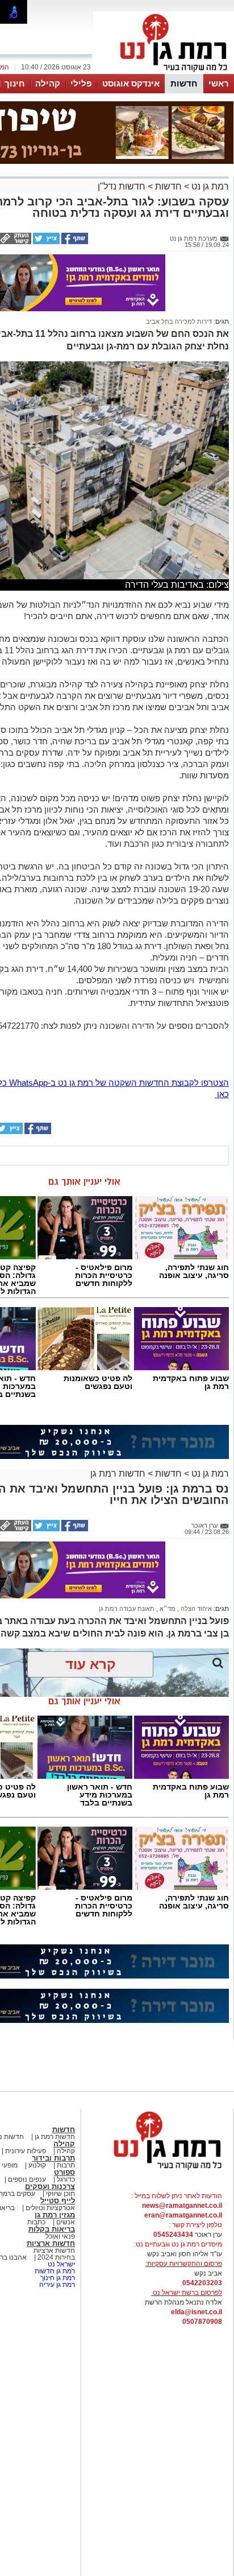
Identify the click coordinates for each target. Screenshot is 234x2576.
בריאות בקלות (52, 2229)
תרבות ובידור (53, 2158)
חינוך (15, 83)
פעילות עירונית (25, 2151)
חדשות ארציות (51, 2243)
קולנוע (37, 2165)
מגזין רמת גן (55, 2215)
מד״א (167, 1609)
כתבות (36, 2222)
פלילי (81, 83)
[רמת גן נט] (157, 2171)
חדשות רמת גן (118, 1474)
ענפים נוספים (26, 2179)
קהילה (48, 83)
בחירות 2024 (56, 2257)
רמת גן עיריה (57, 2285)
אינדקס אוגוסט (131, 83)
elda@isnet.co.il (197, 2312)
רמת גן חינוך (57, 2278)
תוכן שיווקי (60, 2194)
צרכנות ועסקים (50, 2186)
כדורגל (65, 2179)
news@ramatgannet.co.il (182, 2206)
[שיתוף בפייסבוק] (74, 242)
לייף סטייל (58, 2201)
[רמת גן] (164, 73)
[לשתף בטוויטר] (45, 242)
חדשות (184, 83)
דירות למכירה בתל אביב (179, 322)
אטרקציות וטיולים (49, 2208)
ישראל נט (60, 2264)
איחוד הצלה (195, 1609)
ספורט (64, 2172)
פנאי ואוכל (60, 2236)
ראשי (219, 83)
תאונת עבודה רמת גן (127, 1609)
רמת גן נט (209, 186)
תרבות (66, 2165)
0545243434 (173, 2235)
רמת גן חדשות (54, 2271)
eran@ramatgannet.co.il (183, 2215)
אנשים (66, 2222)
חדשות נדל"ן (122, 186)
